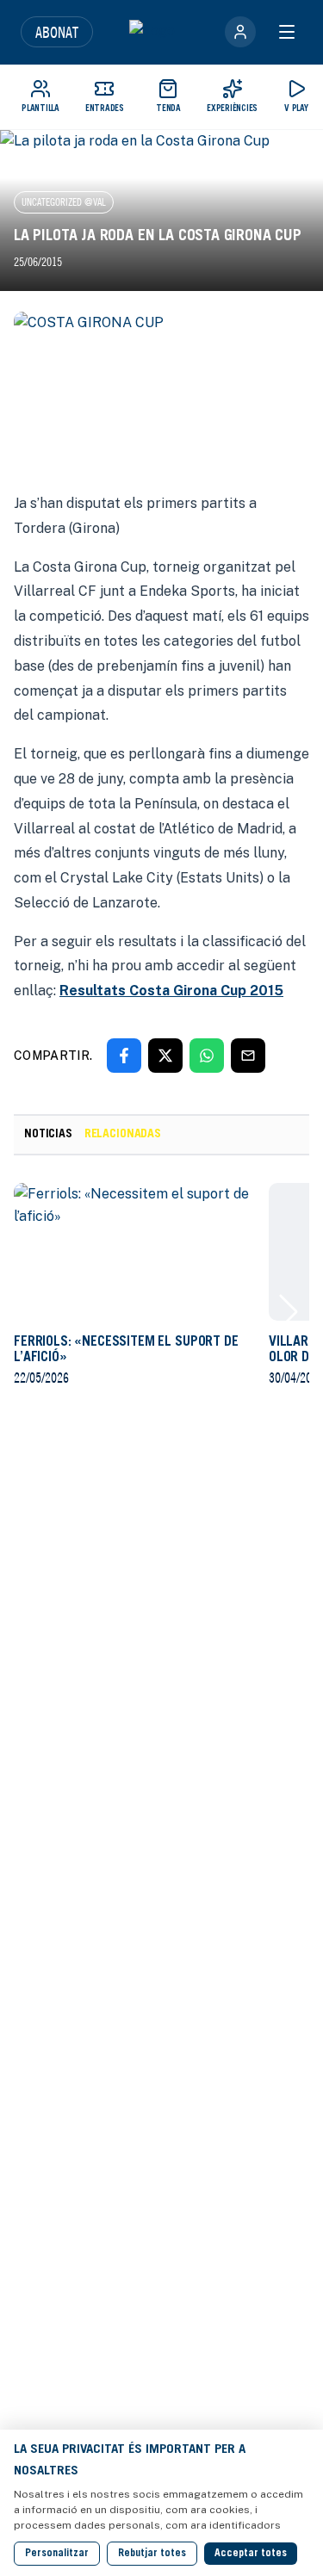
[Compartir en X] (165, 1056)
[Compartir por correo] (248, 1056)
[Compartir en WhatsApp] (207, 1056)
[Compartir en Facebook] (124, 1056)
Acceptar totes (251, 2554)
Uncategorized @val (64, 202)
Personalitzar (57, 2554)
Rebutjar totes (152, 2554)
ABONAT (57, 32)
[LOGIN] (240, 32)
